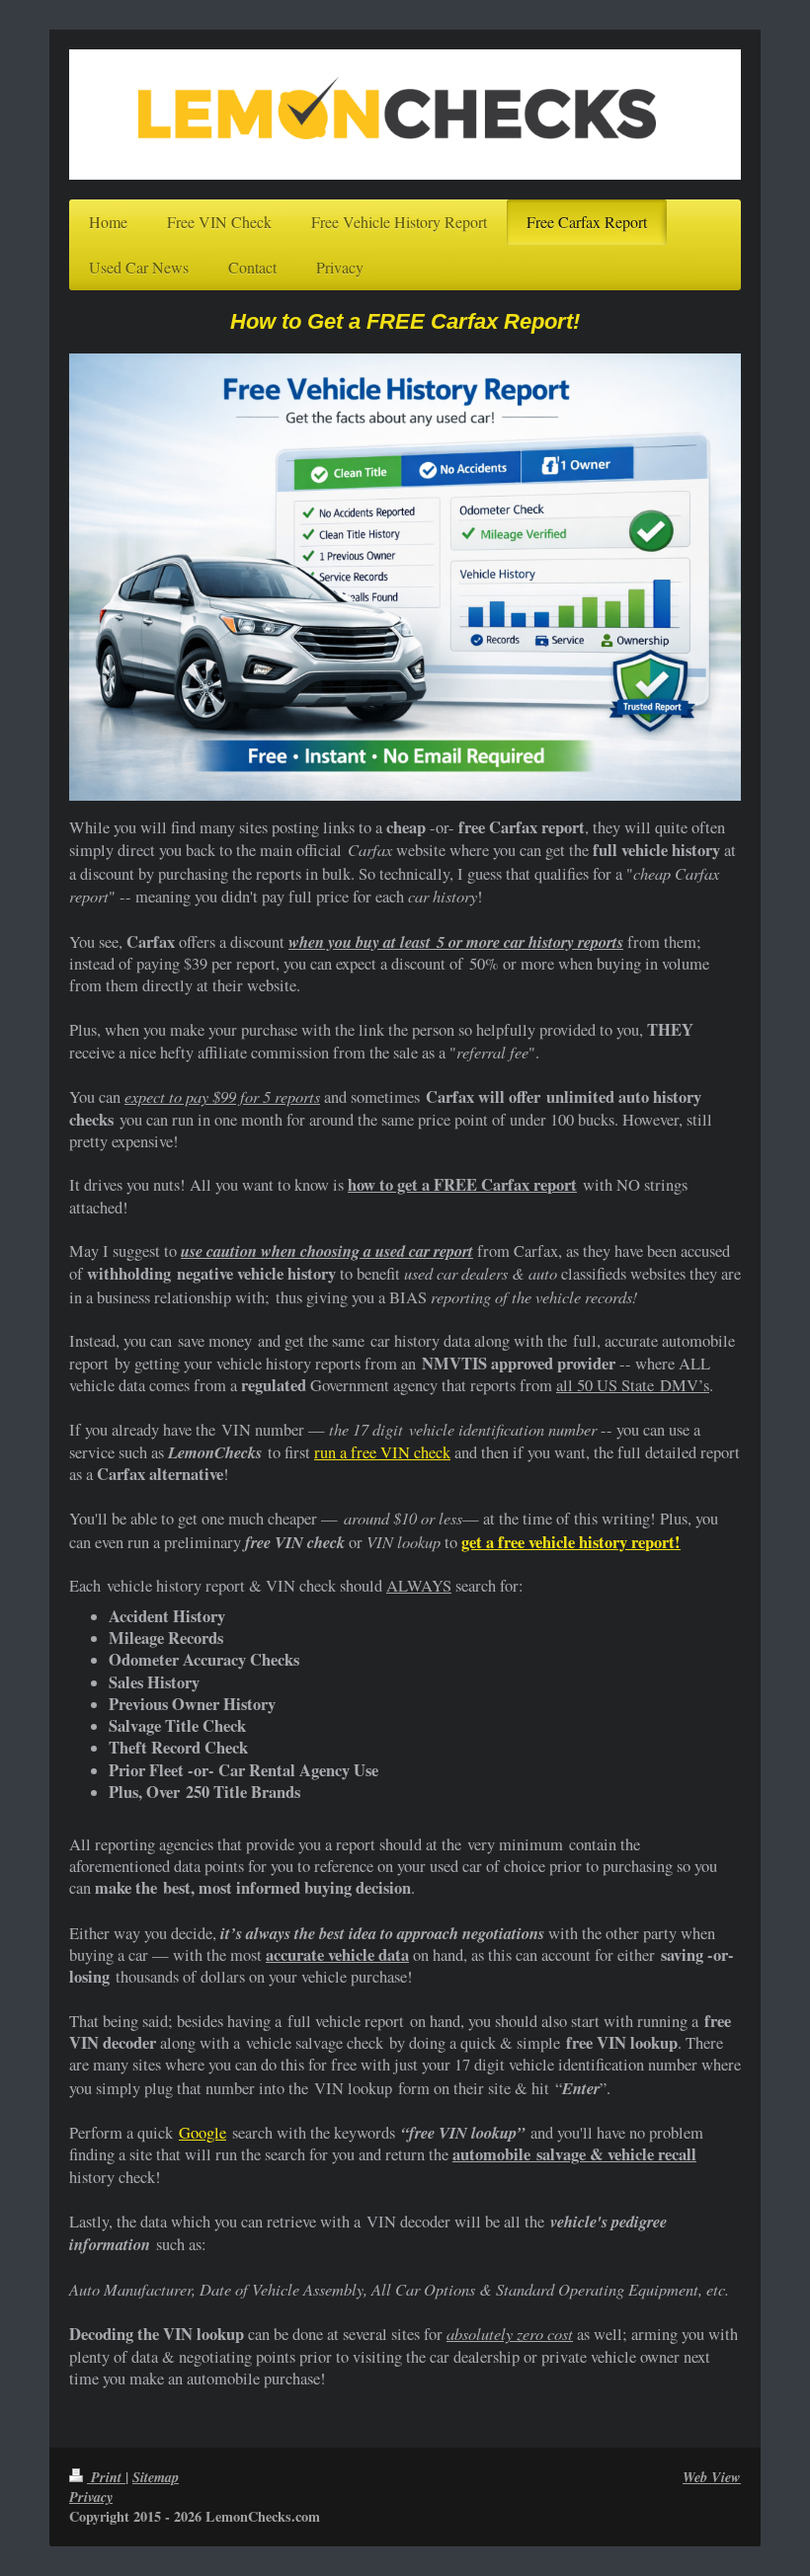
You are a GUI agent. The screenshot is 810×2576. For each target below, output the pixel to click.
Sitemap (156, 2477)
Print (106, 2477)
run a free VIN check (382, 1452)
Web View (712, 2477)
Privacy (91, 2497)
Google (202, 2133)
